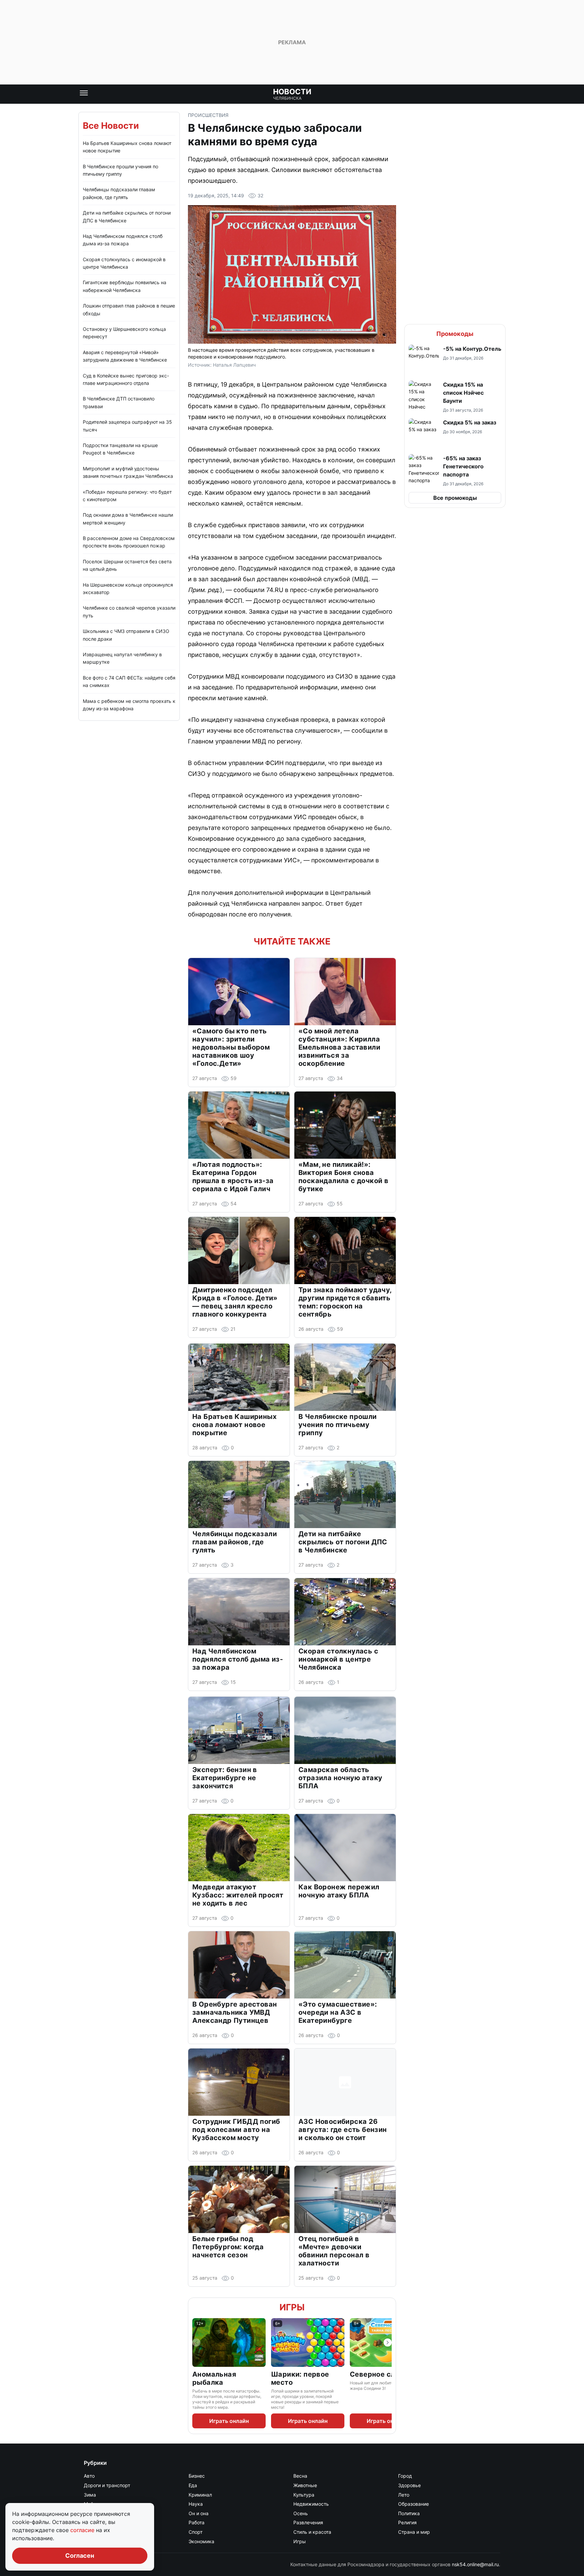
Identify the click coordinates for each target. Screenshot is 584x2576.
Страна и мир (414, 2532)
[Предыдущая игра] (196, 2342)
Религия (407, 2522)
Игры (292, 2307)
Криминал (200, 2495)
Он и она (199, 2513)
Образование (413, 2504)
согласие (83, 2530)
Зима (90, 2495)
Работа (197, 2522)
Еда (193, 2485)
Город (405, 2476)
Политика (409, 2513)
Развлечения (308, 2522)
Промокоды (455, 334)
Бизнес (197, 2476)
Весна (300, 2476)
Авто (89, 2476)
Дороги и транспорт (107, 2485)
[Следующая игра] (388, 2342)
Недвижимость (311, 2504)
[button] (455, 360)
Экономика (201, 2541)
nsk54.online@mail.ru (475, 2564)
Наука (196, 2504)
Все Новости (111, 126)
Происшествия (208, 115)
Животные (305, 2485)
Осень (301, 2513)
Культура (304, 2495)
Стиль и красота (312, 2532)
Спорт (196, 2532)
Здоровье (409, 2485)
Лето (404, 2495)
